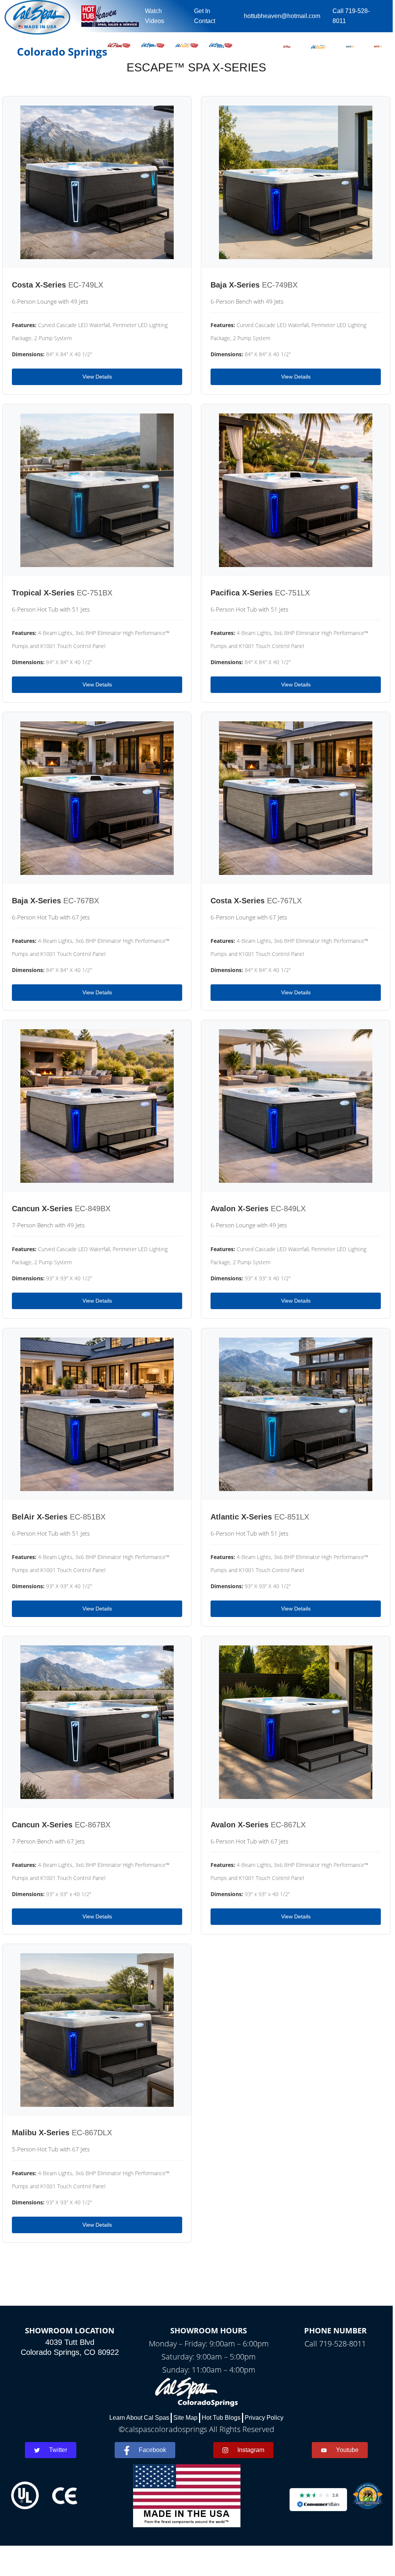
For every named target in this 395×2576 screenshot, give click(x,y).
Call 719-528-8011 (351, 16)
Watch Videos (155, 16)
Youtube (347, 2450)
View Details (97, 377)
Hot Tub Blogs (221, 2418)
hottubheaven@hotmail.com (282, 16)
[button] (287, 45)
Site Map (185, 2418)
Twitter (58, 2450)
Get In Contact (205, 16)
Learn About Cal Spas (139, 2418)
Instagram (251, 2450)
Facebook (152, 2450)
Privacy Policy (264, 2418)
